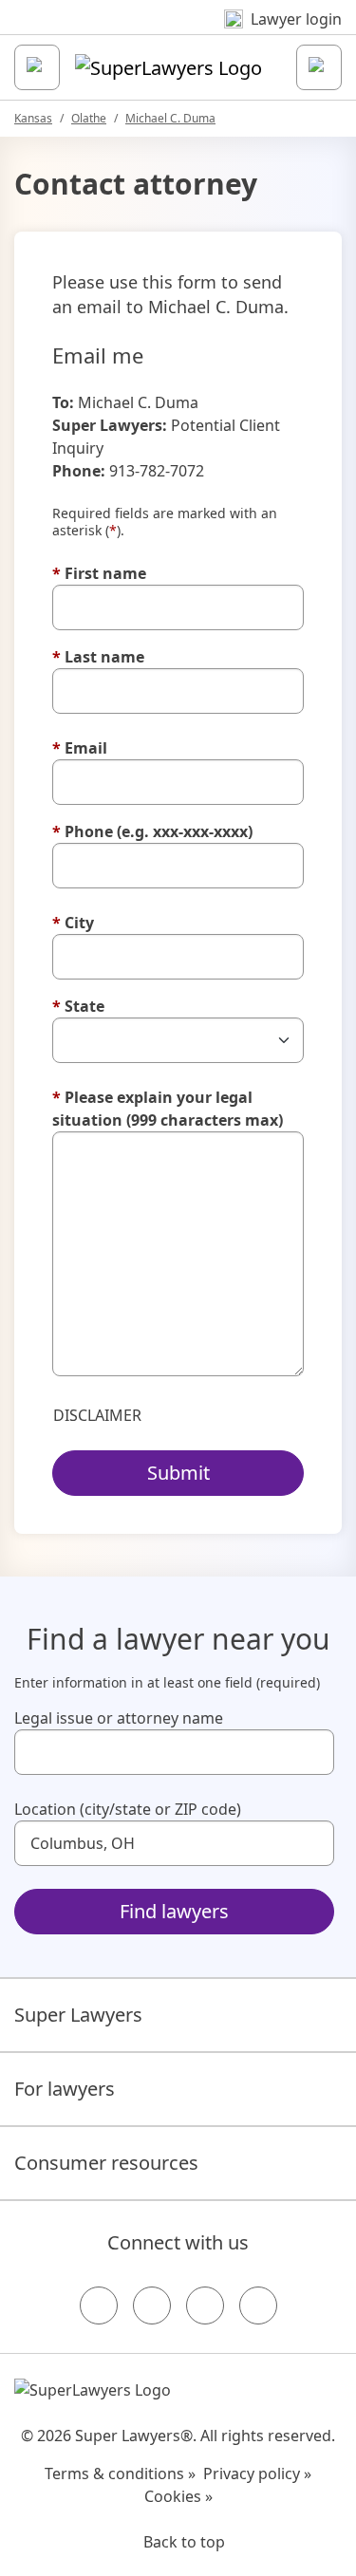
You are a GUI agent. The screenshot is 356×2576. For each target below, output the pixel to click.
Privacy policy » (257, 2473)
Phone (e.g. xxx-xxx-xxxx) (152, 831)
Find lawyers (174, 1911)
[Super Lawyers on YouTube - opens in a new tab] (205, 2305)
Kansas (33, 118)
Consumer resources (106, 2163)
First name (99, 573)
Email (80, 748)
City (73, 923)
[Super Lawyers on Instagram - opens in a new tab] (152, 2305)
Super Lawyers (78, 2015)
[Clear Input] (311, 1752)
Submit (178, 1473)
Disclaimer (97, 1415)
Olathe (89, 118)
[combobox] (174, 1752)
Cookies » (178, 2496)
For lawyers (65, 2089)
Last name (98, 657)
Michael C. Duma (170, 118)
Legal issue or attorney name (119, 1718)
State (78, 1006)
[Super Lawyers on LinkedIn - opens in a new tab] (258, 2305)
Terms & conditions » (120, 2473)
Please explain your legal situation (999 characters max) (168, 1109)
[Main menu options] (37, 67)
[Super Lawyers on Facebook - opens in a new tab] (99, 2305)
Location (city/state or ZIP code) (128, 1809)
